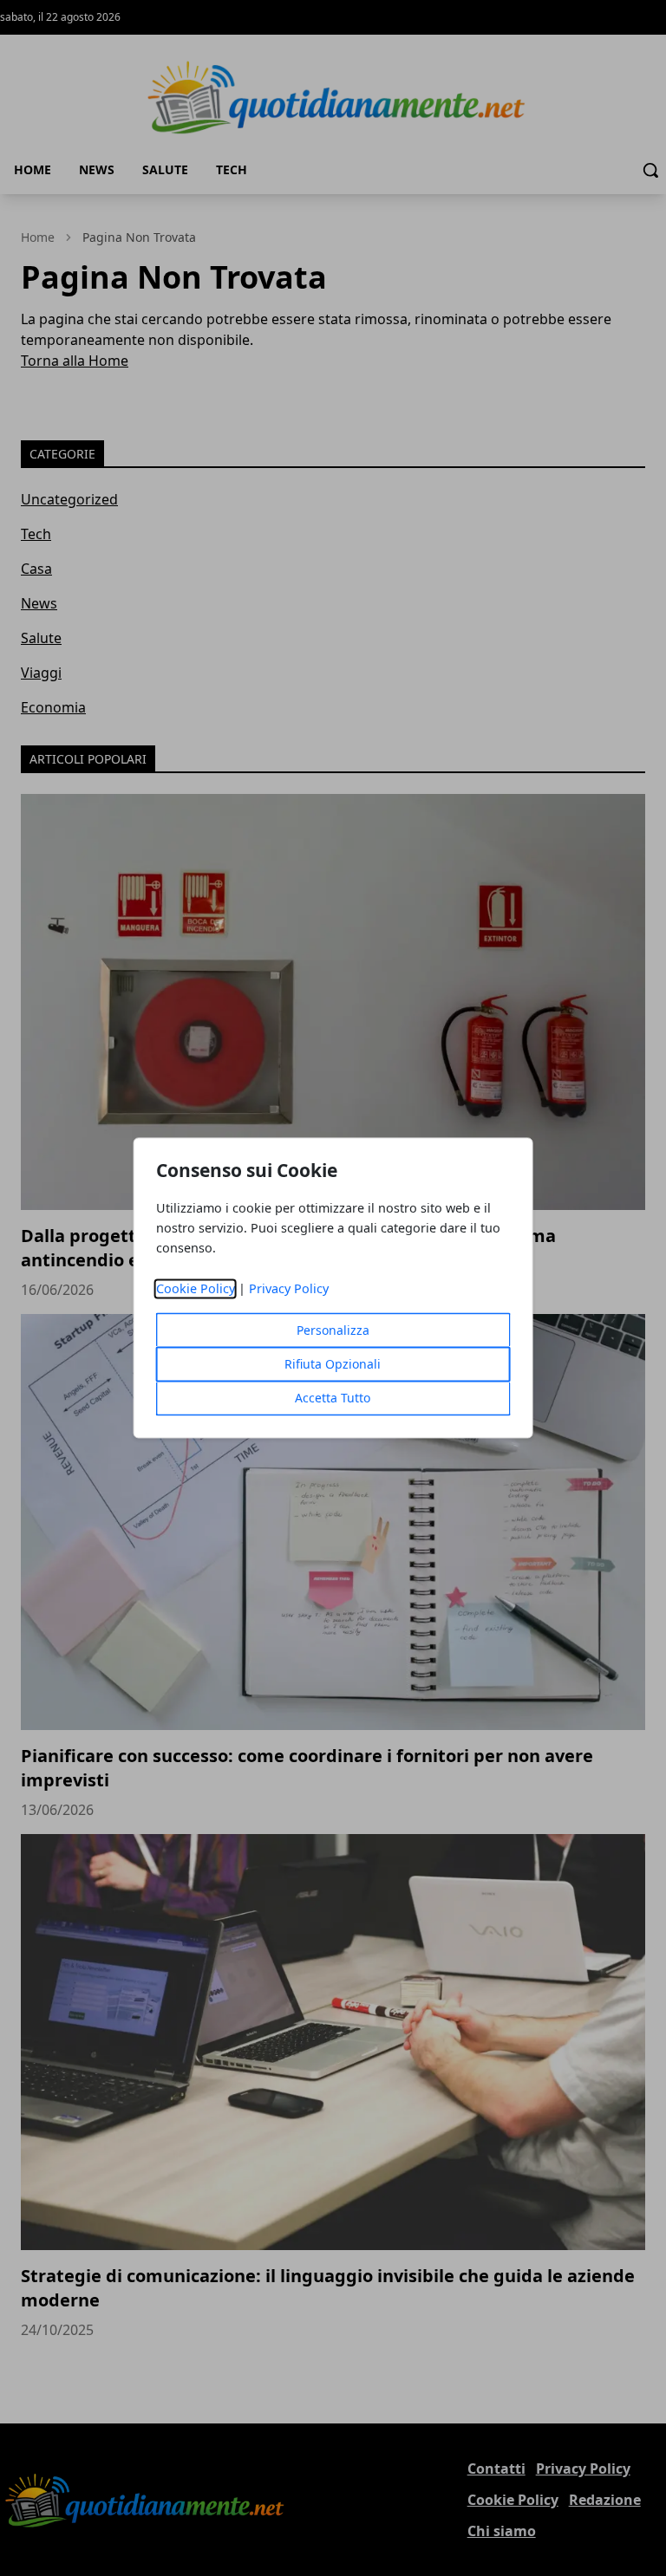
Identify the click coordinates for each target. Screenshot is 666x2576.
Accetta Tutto (333, 1399)
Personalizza (333, 1331)
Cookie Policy (196, 1289)
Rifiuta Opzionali (333, 1365)
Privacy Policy (289, 1289)
